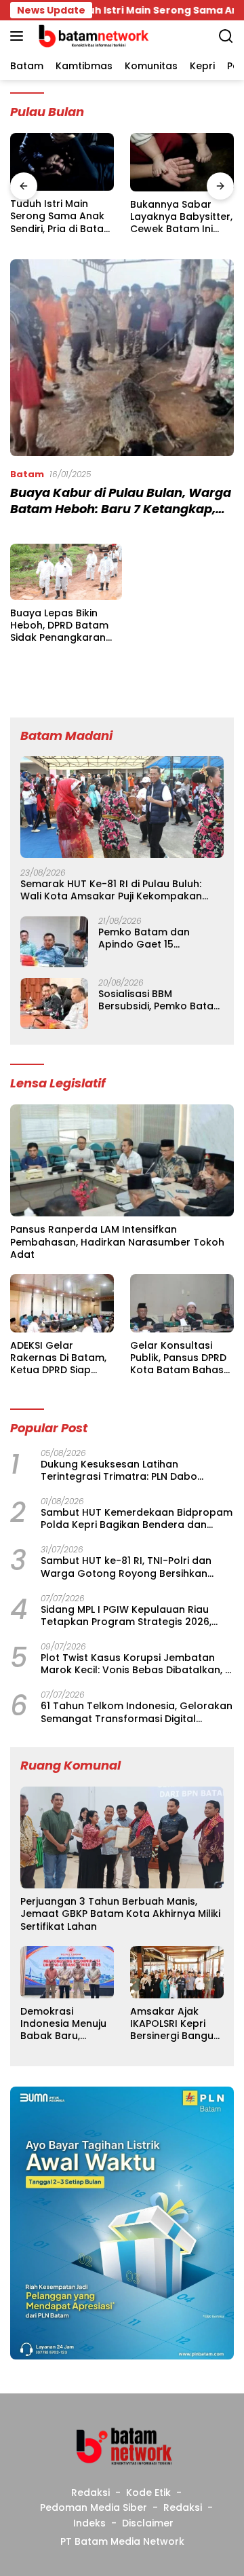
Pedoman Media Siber (94, 2507)
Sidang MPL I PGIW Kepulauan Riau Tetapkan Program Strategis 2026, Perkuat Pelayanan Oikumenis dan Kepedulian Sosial (126, 1616)
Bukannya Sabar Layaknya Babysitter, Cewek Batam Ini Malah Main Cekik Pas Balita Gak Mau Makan (181, 217)
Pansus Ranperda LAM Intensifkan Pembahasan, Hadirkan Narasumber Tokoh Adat (117, 1242)
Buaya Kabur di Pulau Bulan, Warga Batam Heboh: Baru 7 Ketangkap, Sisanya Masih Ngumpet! (121, 508)
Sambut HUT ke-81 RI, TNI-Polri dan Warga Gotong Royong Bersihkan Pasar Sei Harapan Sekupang (126, 1567)
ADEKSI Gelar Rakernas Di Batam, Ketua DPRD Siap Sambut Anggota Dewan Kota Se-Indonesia (58, 1358)
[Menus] (19, 36)
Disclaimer (148, 2523)
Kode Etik (148, 2493)
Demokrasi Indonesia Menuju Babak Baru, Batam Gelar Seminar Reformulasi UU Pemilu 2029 (63, 2024)
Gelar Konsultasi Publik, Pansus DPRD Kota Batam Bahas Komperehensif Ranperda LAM (178, 1358)
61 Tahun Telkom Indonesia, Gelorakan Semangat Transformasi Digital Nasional (137, 1712)
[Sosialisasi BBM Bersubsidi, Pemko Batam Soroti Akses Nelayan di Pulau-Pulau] (54, 1004)
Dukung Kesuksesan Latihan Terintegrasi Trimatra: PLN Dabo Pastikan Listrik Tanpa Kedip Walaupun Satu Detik (136, 1470)
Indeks (89, 2523)
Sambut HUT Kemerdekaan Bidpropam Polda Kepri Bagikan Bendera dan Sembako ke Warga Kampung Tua (137, 1518)
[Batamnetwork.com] (91, 36)
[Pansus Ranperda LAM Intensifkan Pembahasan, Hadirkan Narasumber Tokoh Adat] (122, 1160)
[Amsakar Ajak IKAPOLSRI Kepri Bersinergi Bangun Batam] (177, 1972)
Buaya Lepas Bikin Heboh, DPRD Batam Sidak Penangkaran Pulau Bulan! (59, 626)
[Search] (226, 36)
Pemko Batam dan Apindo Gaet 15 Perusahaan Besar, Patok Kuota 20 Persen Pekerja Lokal (160, 938)
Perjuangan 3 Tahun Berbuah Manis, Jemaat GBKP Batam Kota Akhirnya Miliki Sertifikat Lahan (120, 1914)
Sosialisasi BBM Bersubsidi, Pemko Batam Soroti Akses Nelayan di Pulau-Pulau (161, 1000)
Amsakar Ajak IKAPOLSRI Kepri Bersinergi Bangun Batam (175, 2024)
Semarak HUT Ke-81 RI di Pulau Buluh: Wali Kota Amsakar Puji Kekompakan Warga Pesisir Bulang (111, 890)
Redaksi (90, 2493)
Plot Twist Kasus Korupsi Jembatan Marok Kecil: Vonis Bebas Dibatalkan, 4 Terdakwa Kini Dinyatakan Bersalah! (136, 1664)
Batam (27, 474)
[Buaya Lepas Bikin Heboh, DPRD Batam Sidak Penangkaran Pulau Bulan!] (66, 572)
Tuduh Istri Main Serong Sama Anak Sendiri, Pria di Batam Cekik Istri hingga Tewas (62, 216)
